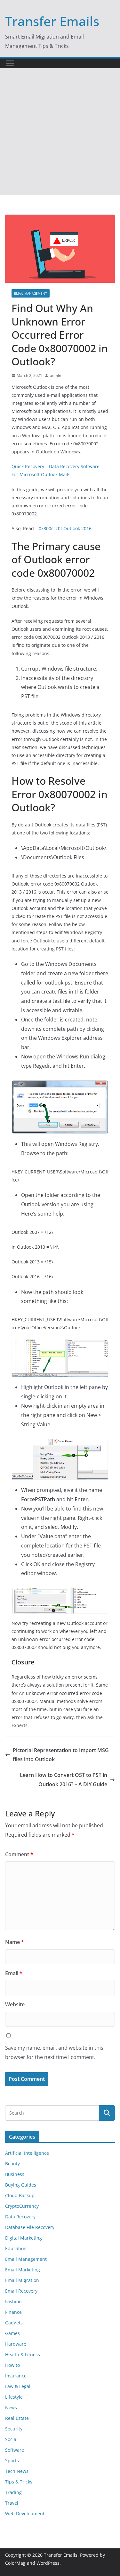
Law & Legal (18, 2386)
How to (12, 2365)
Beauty (12, 2164)
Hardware (16, 2344)
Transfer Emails (52, 21)
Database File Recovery (30, 2227)
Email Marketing (23, 2270)
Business (15, 2174)
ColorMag (15, 2563)
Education (16, 2248)
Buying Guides (21, 2185)
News (11, 2407)
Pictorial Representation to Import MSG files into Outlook (61, 1755)
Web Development (25, 2514)
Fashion (13, 2301)
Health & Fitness (23, 2354)
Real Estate (17, 2418)
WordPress (48, 2563)
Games (12, 2333)
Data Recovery (20, 2217)
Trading (13, 2492)
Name (15, 1942)
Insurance (16, 2376)
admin (56, 375)
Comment (19, 1854)
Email (14, 1973)
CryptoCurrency (22, 2206)
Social (11, 2439)
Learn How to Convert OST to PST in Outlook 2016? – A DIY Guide (64, 1780)
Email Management (31, 293)
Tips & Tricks (19, 2482)
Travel (12, 2503)
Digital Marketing (24, 2238)
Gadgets (14, 2323)
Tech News (17, 2471)
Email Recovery (21, 2291)
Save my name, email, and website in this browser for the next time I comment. (54, 2052)
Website (15, 2004)
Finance (13, 2312)
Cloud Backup (20, 2195)
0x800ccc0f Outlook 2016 (65, 528)
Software (15, 2450)
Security (14, 2429)
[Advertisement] (60, 132)
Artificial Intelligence (27, 2153)
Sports (12, 2460)
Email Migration (22, 2280)
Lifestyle (14, 2397)
